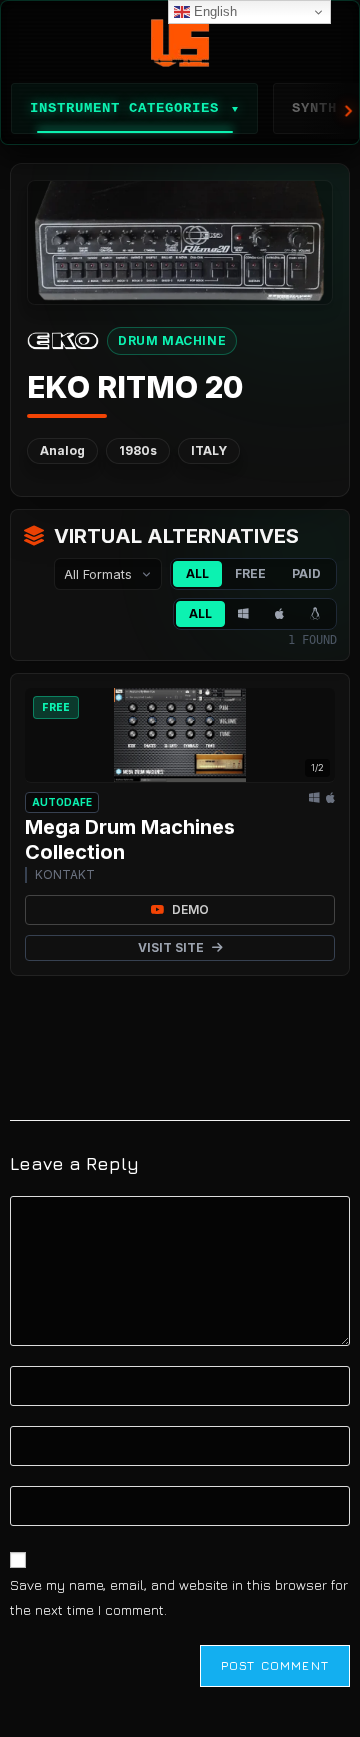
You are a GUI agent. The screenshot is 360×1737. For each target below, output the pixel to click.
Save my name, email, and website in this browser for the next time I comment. (179, 1597)
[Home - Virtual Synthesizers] (180, 43)
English (213, 11)
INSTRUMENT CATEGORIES (134, 108)
